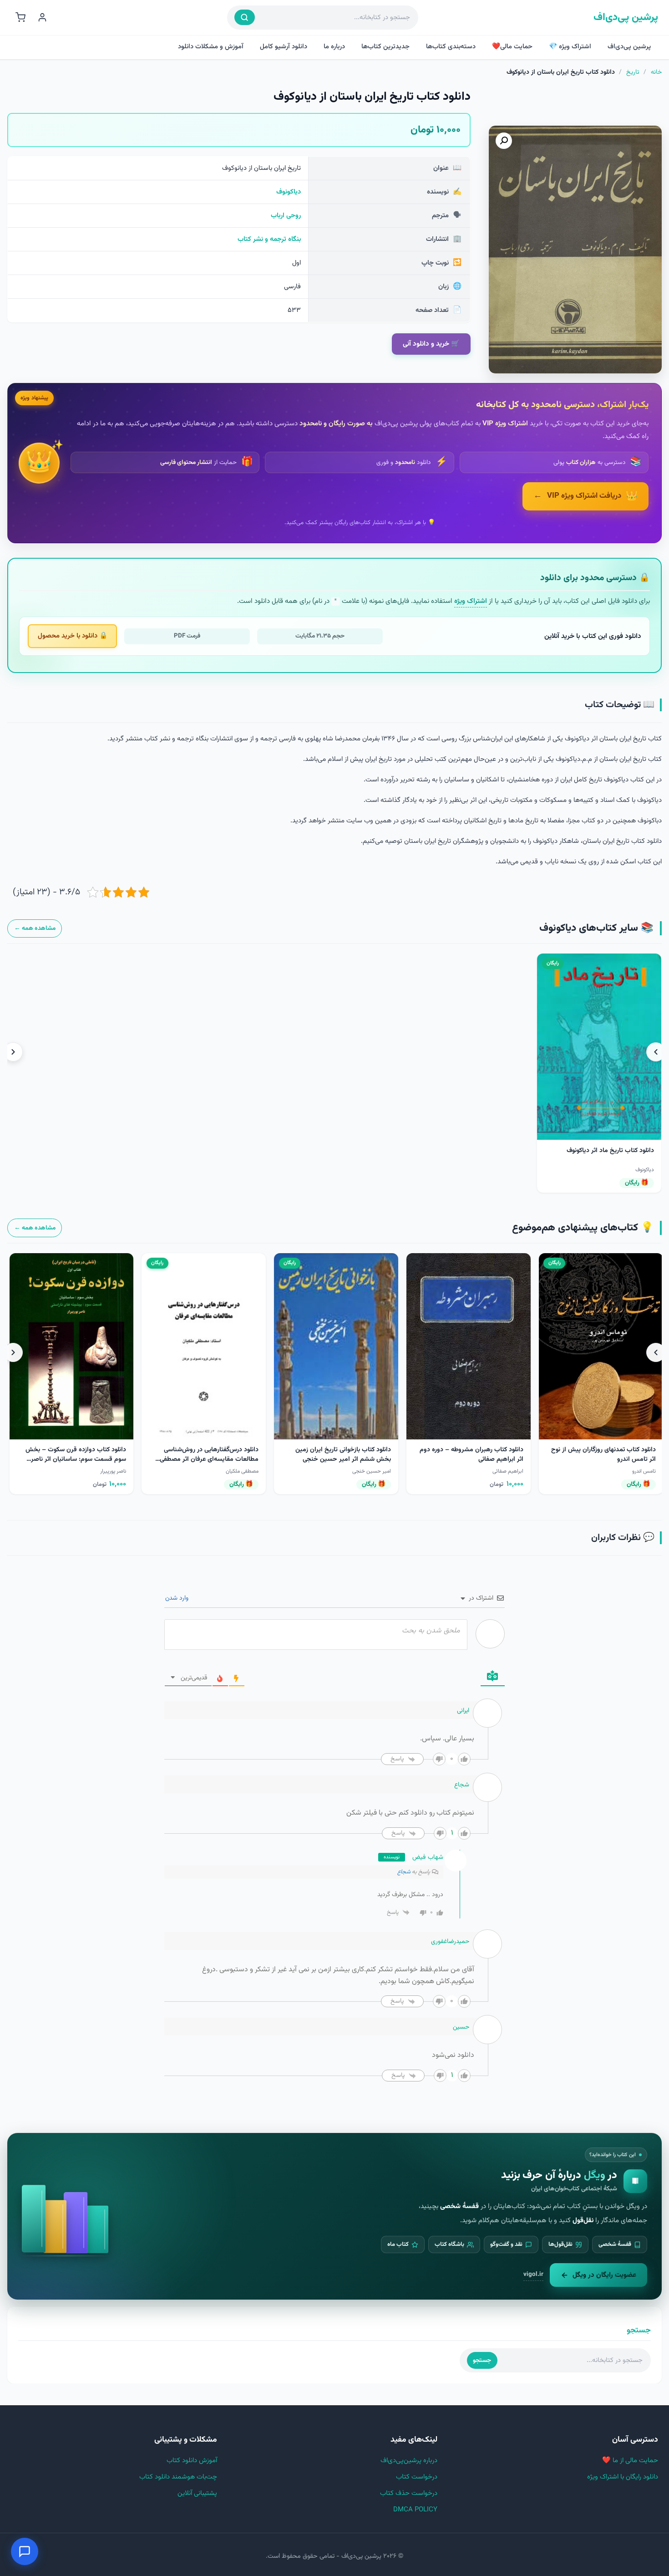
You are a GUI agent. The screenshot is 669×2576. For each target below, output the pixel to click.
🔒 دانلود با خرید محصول (73, 636)
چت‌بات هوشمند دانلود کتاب (178, 2477)
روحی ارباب (286, 216)
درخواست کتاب (417, 2477)
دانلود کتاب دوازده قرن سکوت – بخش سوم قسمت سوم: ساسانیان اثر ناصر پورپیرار (338, 1459)
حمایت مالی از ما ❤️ (630, 2461)
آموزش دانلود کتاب (192, 2461)
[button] (504, 141)
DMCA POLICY (415, 2510)
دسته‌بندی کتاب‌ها (451, 47)
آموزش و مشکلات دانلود (211, 47)
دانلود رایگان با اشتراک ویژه (623, 2477)
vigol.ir (533, 2274)
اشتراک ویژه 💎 (570, 47)
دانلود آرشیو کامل (284, 47)
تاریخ (633, 72)
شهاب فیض (428, 1857)
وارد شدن (178, 1598)
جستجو (482, 2360)
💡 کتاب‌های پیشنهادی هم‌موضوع (583, 1228)
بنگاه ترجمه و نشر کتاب (269, 239)
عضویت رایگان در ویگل (604, 2275)
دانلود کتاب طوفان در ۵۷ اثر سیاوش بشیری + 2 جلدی (77, 1455)
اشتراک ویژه (471, 601)
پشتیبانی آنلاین (197, 2493)
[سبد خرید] (20, 17)
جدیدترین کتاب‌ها (385, 47)
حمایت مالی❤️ (512, 47)
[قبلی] (656, 1052)
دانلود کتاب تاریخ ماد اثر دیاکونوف (610, 1151)
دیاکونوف (289, 192)
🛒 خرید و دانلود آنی (431, 344)
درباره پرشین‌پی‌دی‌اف (409, 2461)
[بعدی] (13, 1052)
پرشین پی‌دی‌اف (626, 18)
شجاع (404, 1872)
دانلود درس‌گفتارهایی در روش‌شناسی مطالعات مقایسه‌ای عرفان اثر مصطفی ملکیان (472, 1459)
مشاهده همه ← (35, 928)
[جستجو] (245, 17)
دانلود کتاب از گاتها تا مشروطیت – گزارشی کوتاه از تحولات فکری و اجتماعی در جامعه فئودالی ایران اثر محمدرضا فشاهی (202, 1459)
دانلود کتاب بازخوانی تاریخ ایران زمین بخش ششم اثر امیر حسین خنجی (606, 1455)
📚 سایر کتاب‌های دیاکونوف (596, 928)
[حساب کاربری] (42, 17)
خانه (656, 72)
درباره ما (334, 47)
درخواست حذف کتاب (409, 2493)
